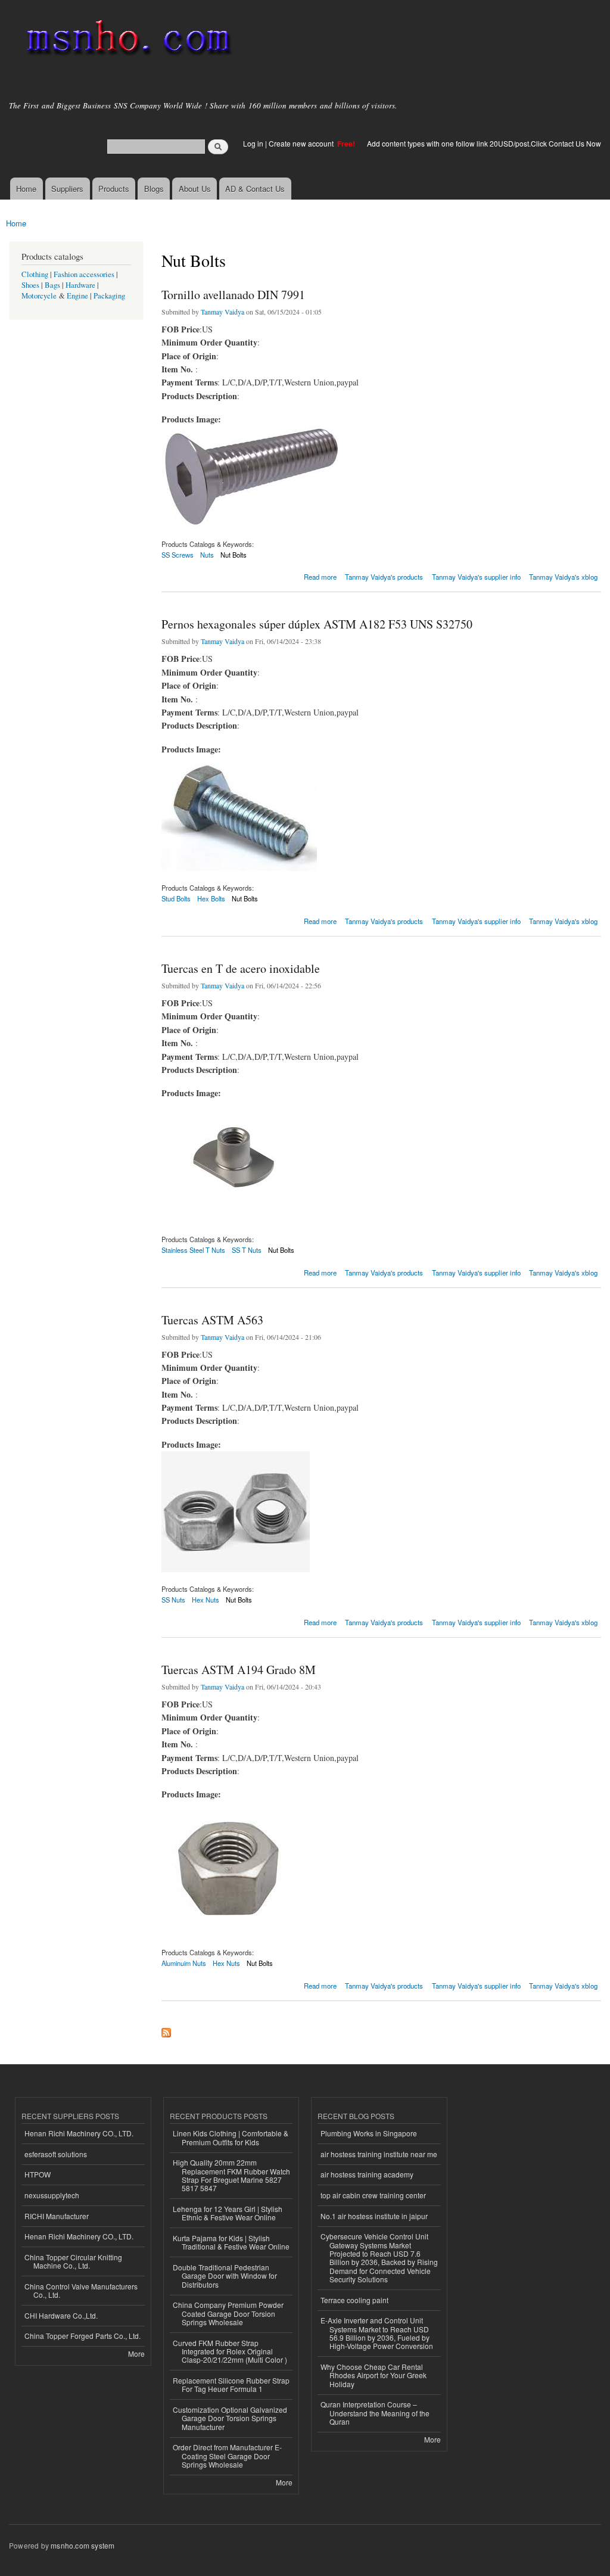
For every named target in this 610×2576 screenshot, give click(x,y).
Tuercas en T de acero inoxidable (241, 968)
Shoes (30, 285)
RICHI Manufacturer (57, 2216)
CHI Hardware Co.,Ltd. (61, 2315)
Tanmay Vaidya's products (384, 577)
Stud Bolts (176, 898)
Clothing (35, 274)
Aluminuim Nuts (184, 1963)
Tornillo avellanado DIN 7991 (233, 295)
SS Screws (178, 555)
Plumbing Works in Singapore (369, 2133)
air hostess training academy (367, 2174)
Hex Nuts (206, 1600)
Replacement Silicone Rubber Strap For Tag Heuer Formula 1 (231, 2384)
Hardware (80, 285)
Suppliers (67, 189)
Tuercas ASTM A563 (212, 1320)
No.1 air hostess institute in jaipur (374, 2216)
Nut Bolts (234, 555)
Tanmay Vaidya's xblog (563, 577)
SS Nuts (173, 1600)
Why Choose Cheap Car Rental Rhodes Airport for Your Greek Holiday (374, 2375)
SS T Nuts (247, 1250)
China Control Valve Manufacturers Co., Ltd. (81, 2290)
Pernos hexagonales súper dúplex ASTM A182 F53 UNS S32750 (317, 624)
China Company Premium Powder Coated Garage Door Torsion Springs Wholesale (228, 2313)
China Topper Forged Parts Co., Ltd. (83, 2336)
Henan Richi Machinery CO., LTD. (79, 2133)
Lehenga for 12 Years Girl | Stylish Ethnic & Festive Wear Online (228, 2213)
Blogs (154, 189)
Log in (253, 143)
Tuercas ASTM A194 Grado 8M (239, 1670)
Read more (320, 576)
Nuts (207, 555)
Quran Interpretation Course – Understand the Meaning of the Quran (375, 2413)
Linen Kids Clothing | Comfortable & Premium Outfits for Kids (231, 2137)
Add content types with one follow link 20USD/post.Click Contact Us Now (484, 143)
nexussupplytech (52, 2195)
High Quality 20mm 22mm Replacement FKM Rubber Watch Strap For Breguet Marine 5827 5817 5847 (231, 2175)
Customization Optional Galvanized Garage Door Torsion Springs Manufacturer (230, 2418)
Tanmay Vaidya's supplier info (476, 577)
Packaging (109, 296)
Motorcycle (39, 296)
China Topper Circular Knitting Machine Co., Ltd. (73, 2261)
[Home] (127, 40)
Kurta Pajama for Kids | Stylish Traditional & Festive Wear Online (231, 2242)
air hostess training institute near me (379, 2154)
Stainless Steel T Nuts (193, 1250)
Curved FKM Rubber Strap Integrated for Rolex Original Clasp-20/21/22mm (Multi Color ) (230, 2351)
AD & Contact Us (255, 189)
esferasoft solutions (56, 2154)
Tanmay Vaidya (222, 312)
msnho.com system (83, 2545)
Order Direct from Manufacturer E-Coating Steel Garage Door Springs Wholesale (227, 2456)
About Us (195, 189)
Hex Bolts (211, 898)
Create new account (302, 143)
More (136, 2353)
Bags (52, 285)
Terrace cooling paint (354, 2300)
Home (26, 189)
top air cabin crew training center (373, 2195)
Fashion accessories (84, 274)
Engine (77, 296)
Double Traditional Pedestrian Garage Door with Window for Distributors (225, 2276)
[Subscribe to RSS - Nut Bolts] (166, 2030)
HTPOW (38, 2174)
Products (114, 189)
